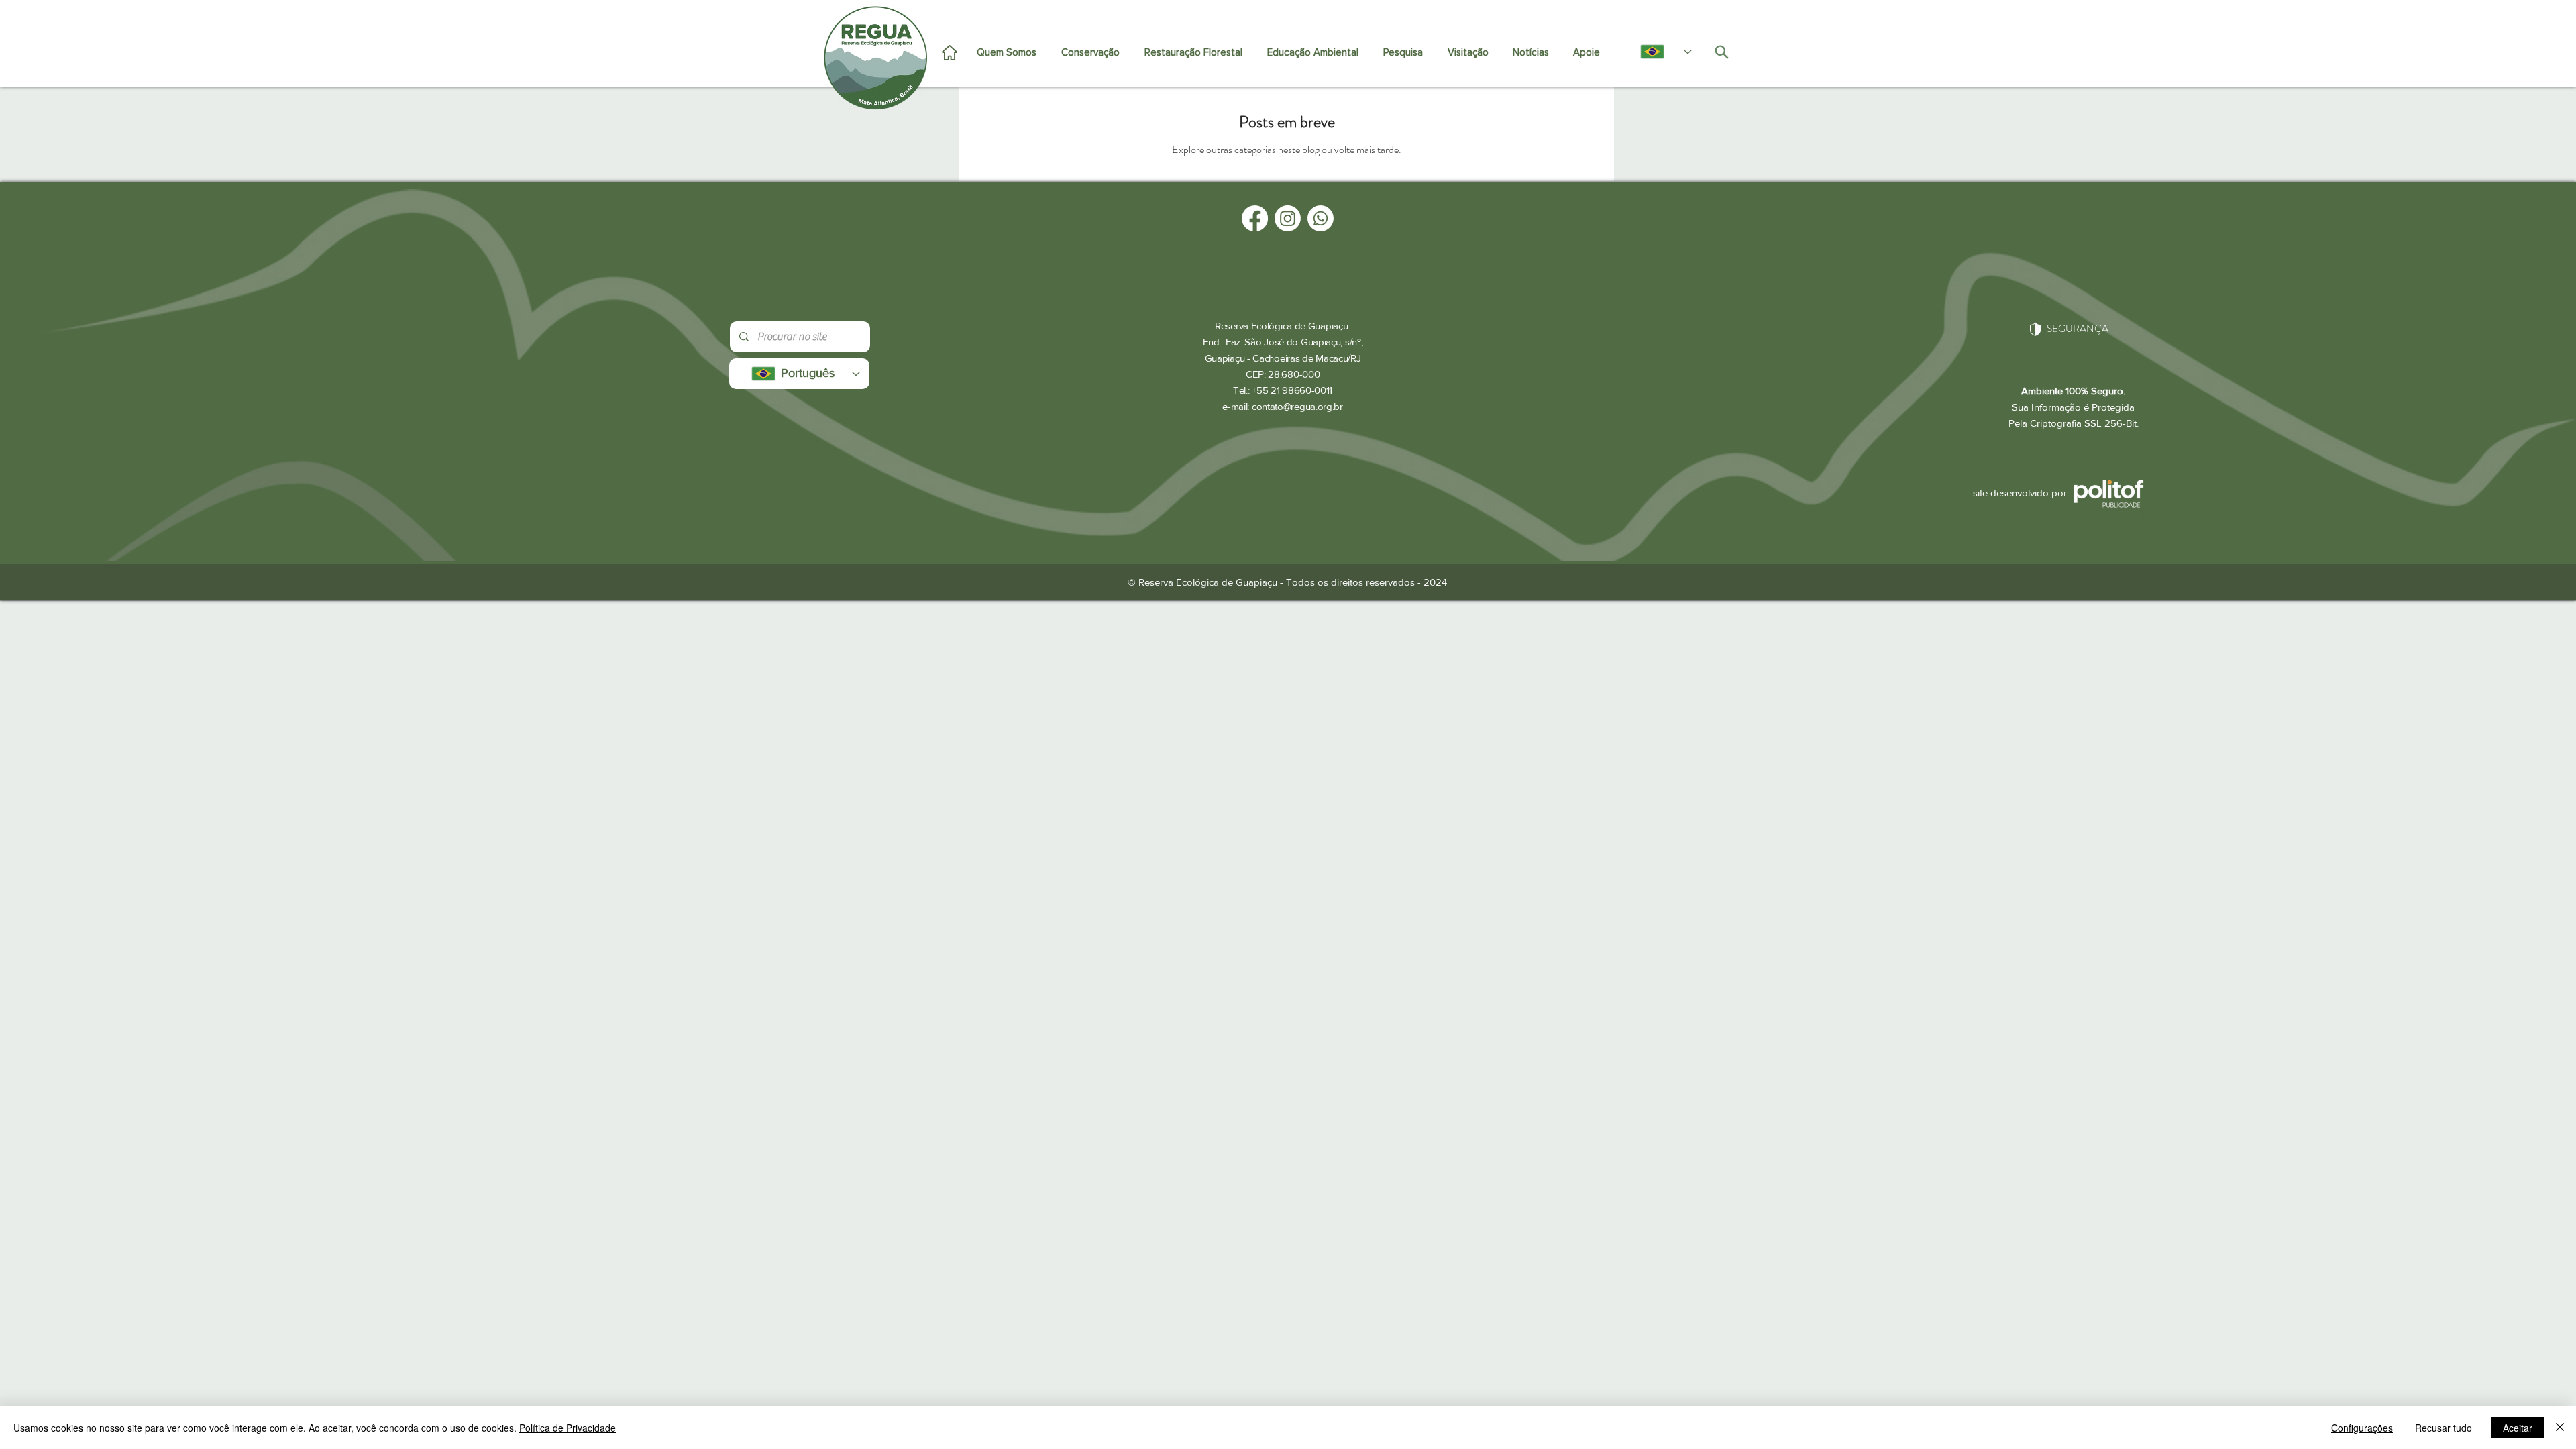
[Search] (1721, 52)
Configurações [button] (2362, 1428)
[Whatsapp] (1321, 218)
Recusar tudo (2444, 1428)
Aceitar (2518, 1428)
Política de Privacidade (568, 1428)
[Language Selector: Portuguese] (1659, 52)
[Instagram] (1288, 218)
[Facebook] (1255, 218)
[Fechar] (2560, 1428)
